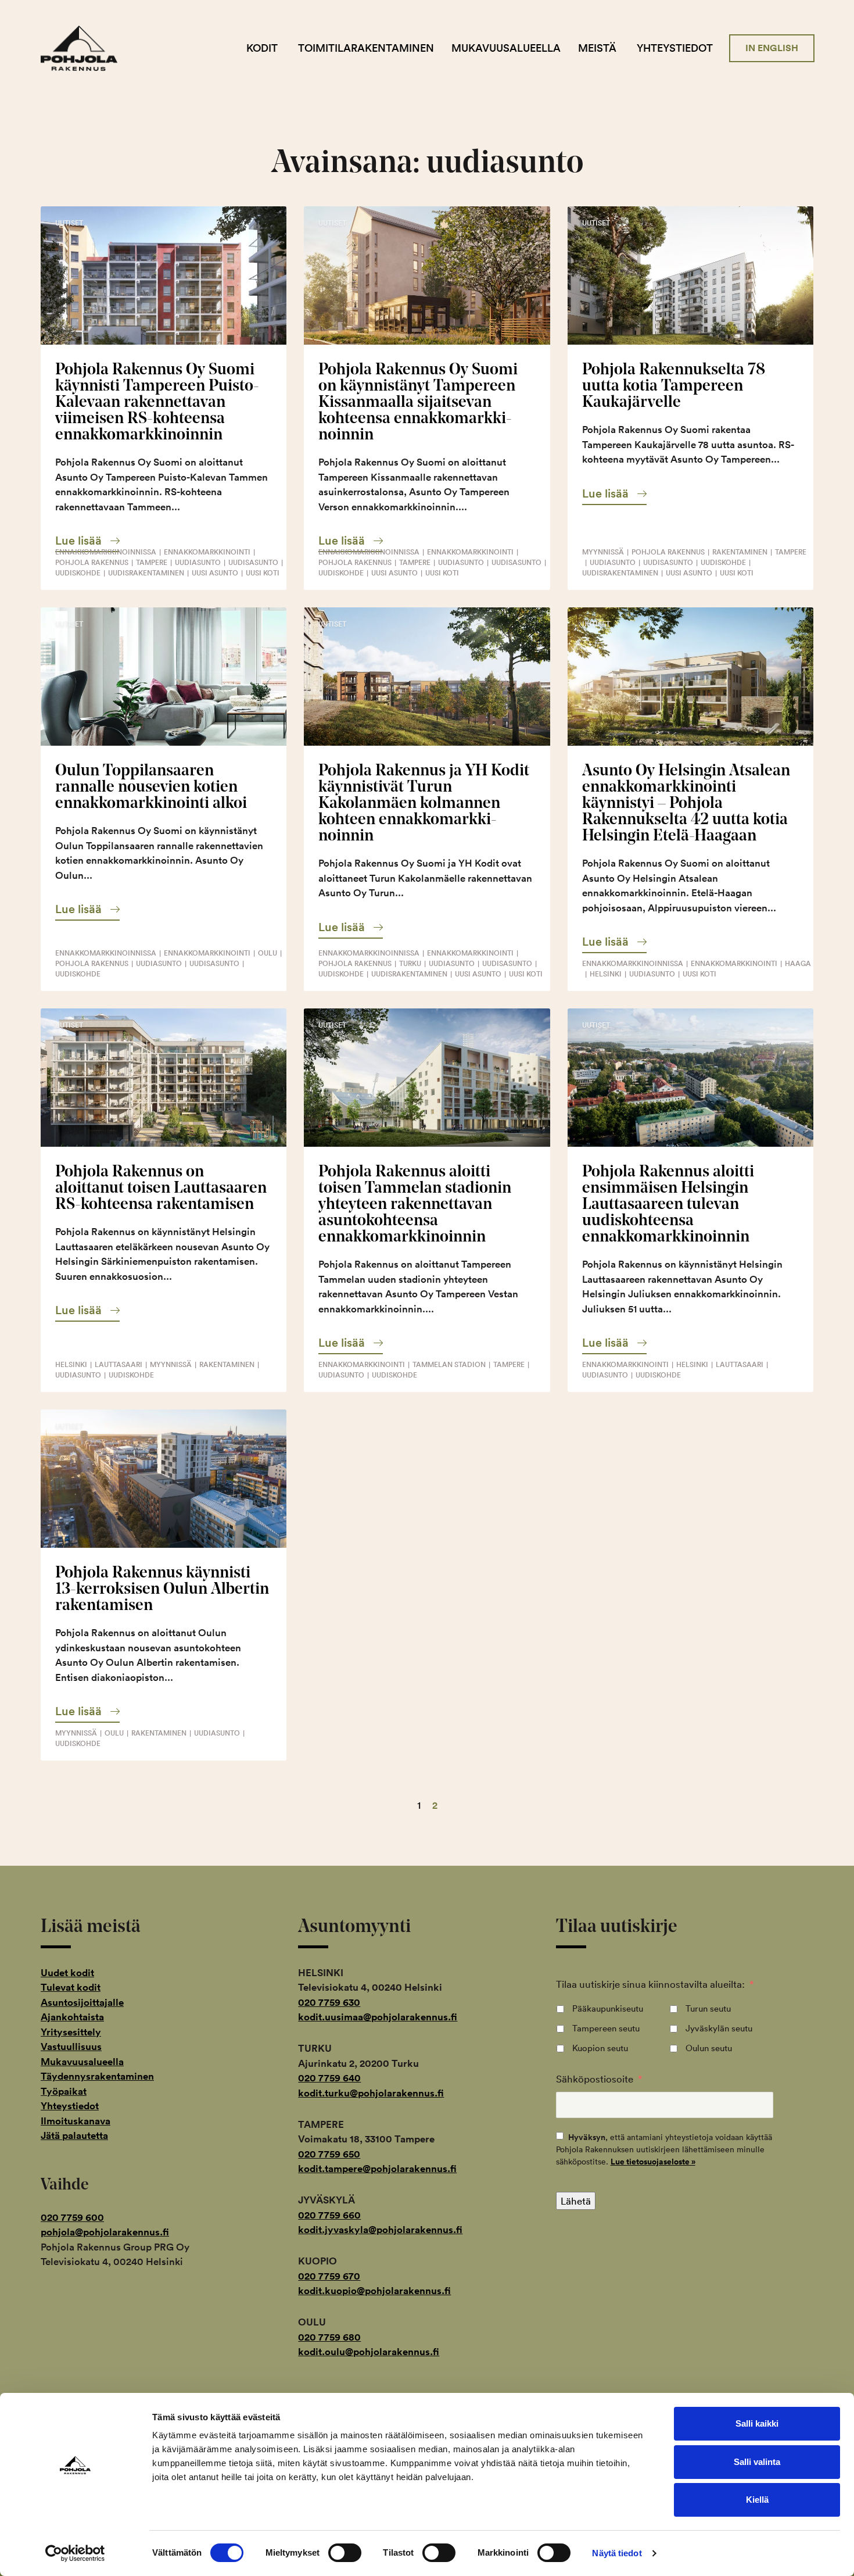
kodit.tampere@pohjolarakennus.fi (377, 2169)
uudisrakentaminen (146, 573)
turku (410, 963)
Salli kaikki (757, 2423)
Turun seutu (708, 2008)
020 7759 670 (329, 2276)
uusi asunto (215, 573)
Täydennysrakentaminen (97, 2076)
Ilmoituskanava (76, 2121)
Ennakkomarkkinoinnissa (106, 552)
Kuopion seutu (600, 2048)
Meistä (597, 48)
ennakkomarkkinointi (207, 552)
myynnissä (603, 552)
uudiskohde (78, 573)
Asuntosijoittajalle (82, 2002)
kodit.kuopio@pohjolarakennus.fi (374, 2291)
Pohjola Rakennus (89, 48)
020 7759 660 (329, 2215)
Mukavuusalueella (506, 48)
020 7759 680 (329, 2337)
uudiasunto (198, 562)
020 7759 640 (329, 2078)
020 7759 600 (72, 2217)
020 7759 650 (329, 2154)
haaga (798, 963)
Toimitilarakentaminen (366, 48)
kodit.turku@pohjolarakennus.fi (371, 2093)
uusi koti (263, 573)
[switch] (345, 2553)
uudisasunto (253, 562)
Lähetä (576, 2201)
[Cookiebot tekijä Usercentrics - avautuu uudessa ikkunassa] (75, 2553)
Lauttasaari (119, 1364)
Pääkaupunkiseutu (608, 2008)
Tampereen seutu (606, 2028)
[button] (87, 541)
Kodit (262, 48)
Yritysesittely (71, 2032)
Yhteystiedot (675, 48)
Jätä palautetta (74, 2135)
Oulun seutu (709, 2048)
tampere (152, 562)
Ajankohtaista (72, 2017)
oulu (268, 953)
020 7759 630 (329, 2002)
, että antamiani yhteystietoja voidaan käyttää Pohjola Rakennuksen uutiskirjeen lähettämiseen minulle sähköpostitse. (664, 2149)
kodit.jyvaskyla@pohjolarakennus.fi (380, 2230)
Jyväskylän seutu (719, 2028)
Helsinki (606, 974)
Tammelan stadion (449, 1364)
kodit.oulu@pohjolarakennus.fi (369, 2352)
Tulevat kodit (71, 1987)
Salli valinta (757, 2462)
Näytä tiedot (617, 2553)
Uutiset (69, 223)
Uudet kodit (67, 1973)
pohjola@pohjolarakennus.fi (105, 2232)
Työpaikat (64, 2091)
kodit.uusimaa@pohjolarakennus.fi (378, 2017)
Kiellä (757, 2500)
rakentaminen (740, 552)
